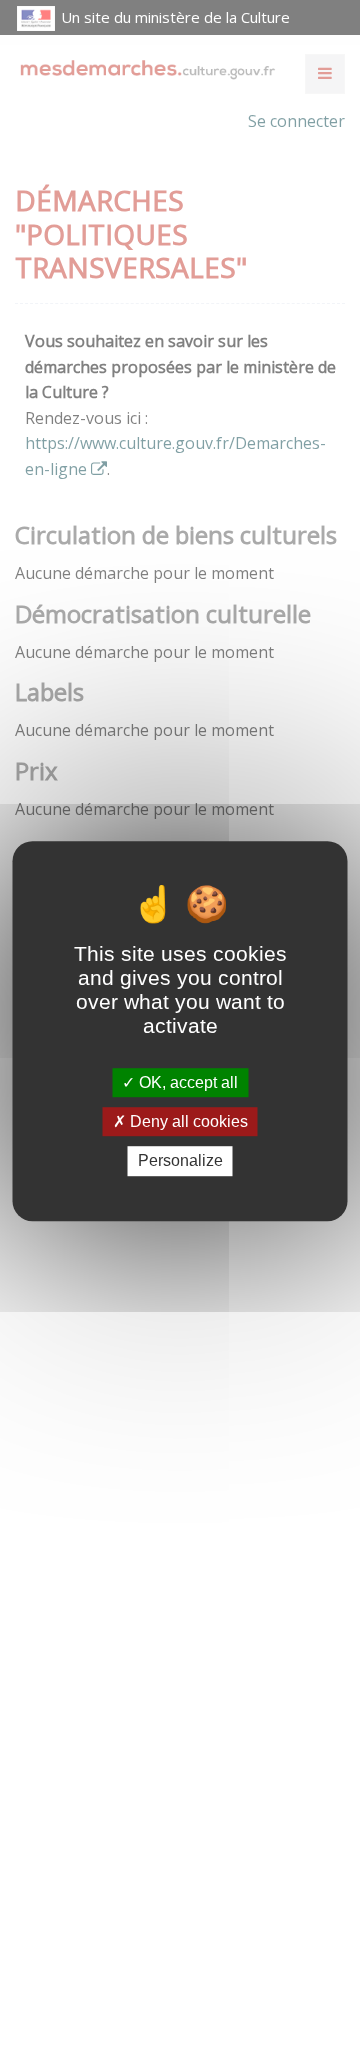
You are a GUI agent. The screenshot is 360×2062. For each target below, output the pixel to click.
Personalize (180, 1161)
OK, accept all (186, 1082)
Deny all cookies (187, 1121)
